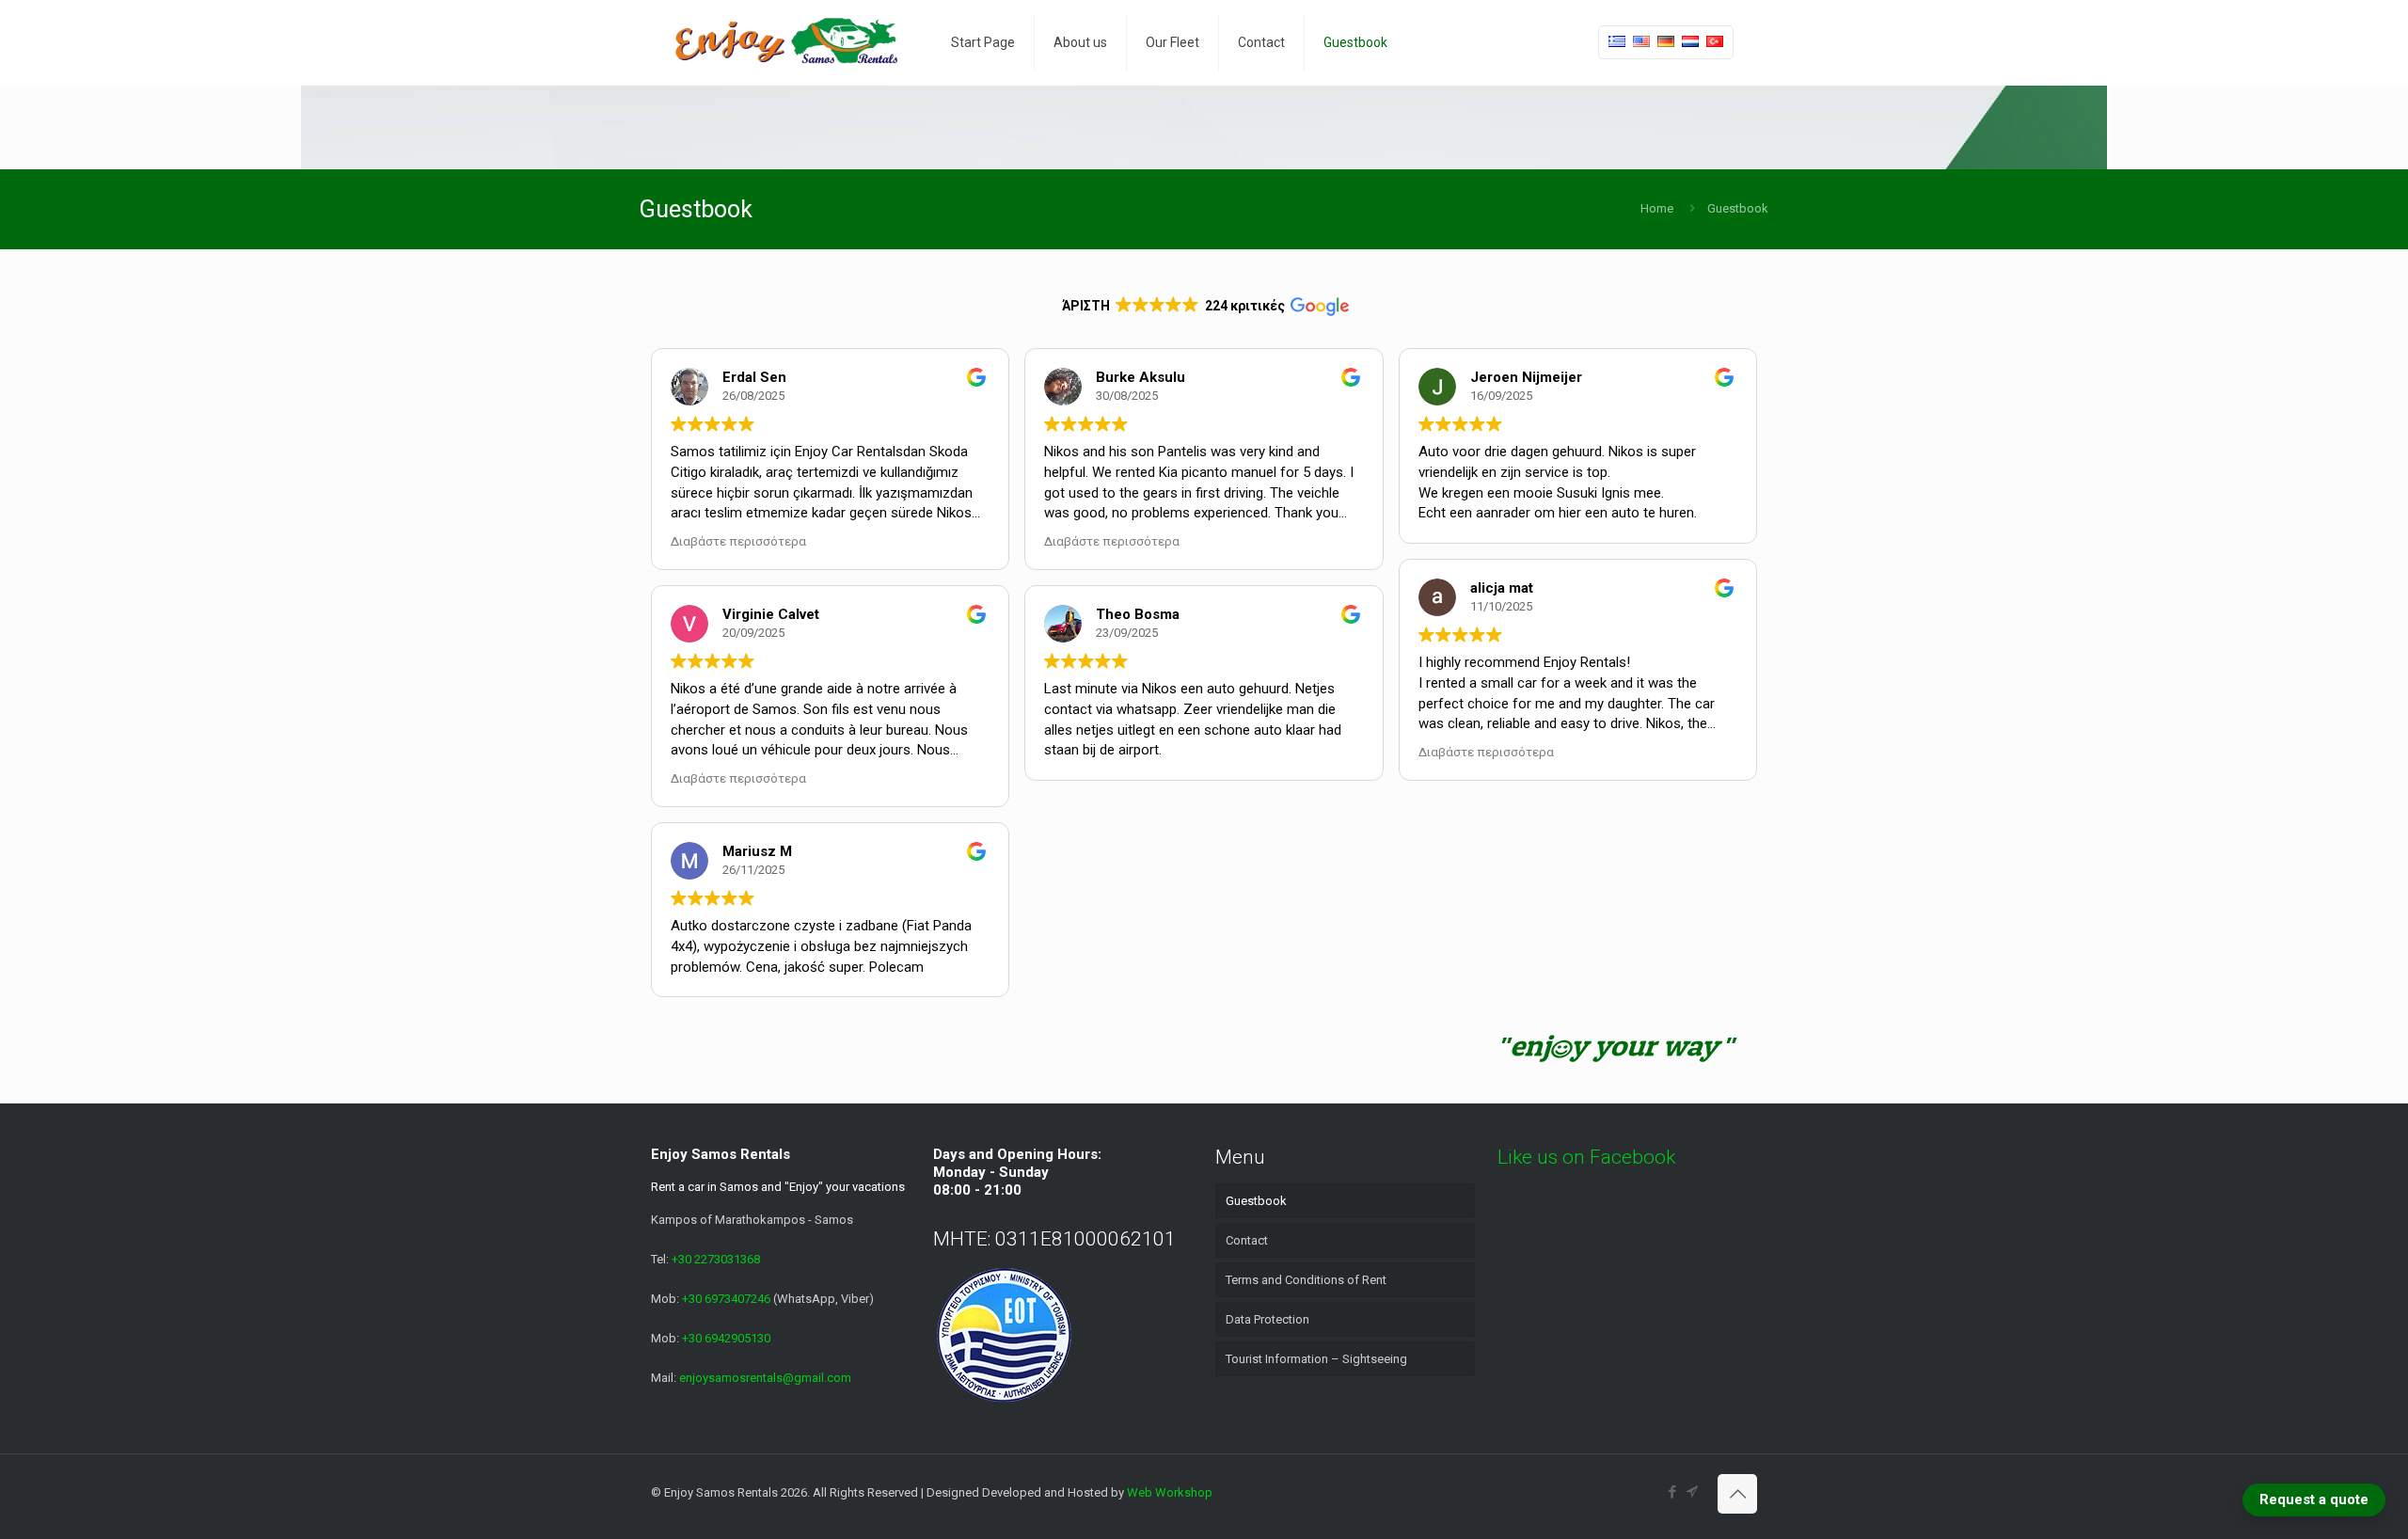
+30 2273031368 (716, 1259)
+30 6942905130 (726, 1338)
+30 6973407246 (728, 1299)
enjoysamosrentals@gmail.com (765, 1378)
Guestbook (1256, 1201)
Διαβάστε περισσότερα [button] (738, 541)
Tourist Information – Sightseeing (1316, 1359)
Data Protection (1267, 1319)
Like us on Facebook (1586, 1157)
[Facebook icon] (1672, 1492)
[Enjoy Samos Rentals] (787, 42)
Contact (1247, 1240)
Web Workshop (1170, 1492)
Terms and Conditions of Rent (1306, 1280)
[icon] (1692, 1492)
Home (1657, 208)
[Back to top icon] (1737, 1494)
